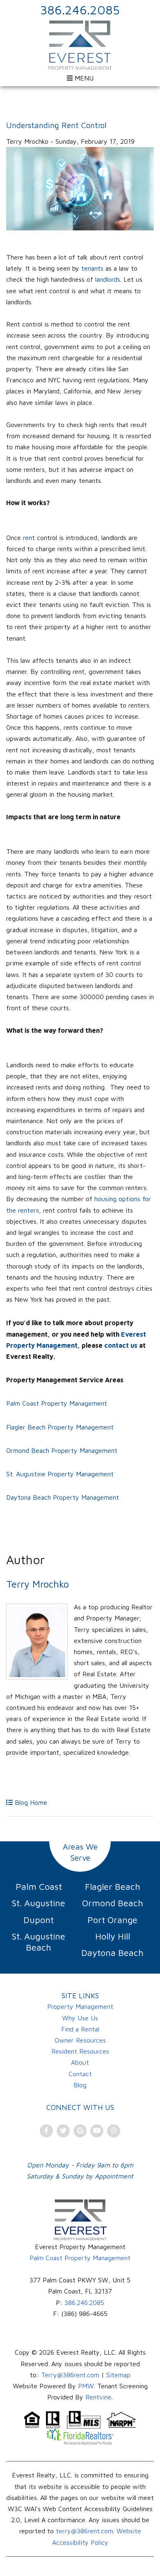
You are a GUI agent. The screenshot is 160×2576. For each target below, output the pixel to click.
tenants (93, 268)
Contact (80, 2074)
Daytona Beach (112, 1953)
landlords (108, 279)
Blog (80, 2085)
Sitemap (118, 2375)
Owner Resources (80, 2040)
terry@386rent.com (85, 2531)
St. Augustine (39, 1903)
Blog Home (30, 1802)
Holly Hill (113, 1936)
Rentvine (98, 2397)
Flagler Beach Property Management (60, 1427)
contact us (121, 1345)
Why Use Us (80, 2018)
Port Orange (112, 1920)
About (80, 2062)
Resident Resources (80, 2051)
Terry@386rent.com (70, 2375)
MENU (83, 78)
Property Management (80, 2006)
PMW (86, 2386)
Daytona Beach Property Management (63, 1497)
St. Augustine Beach (39, 1942)
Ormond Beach (113, 1903)
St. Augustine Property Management (60, 1474)
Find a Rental (80, 2029)
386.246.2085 (80, 10)
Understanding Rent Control (56, 125)
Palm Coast (39, 1887)
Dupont (39, 1920)
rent (29, 538)
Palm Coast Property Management (57, 1403)
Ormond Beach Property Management (62, 1450)
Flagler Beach (113, 1887)
